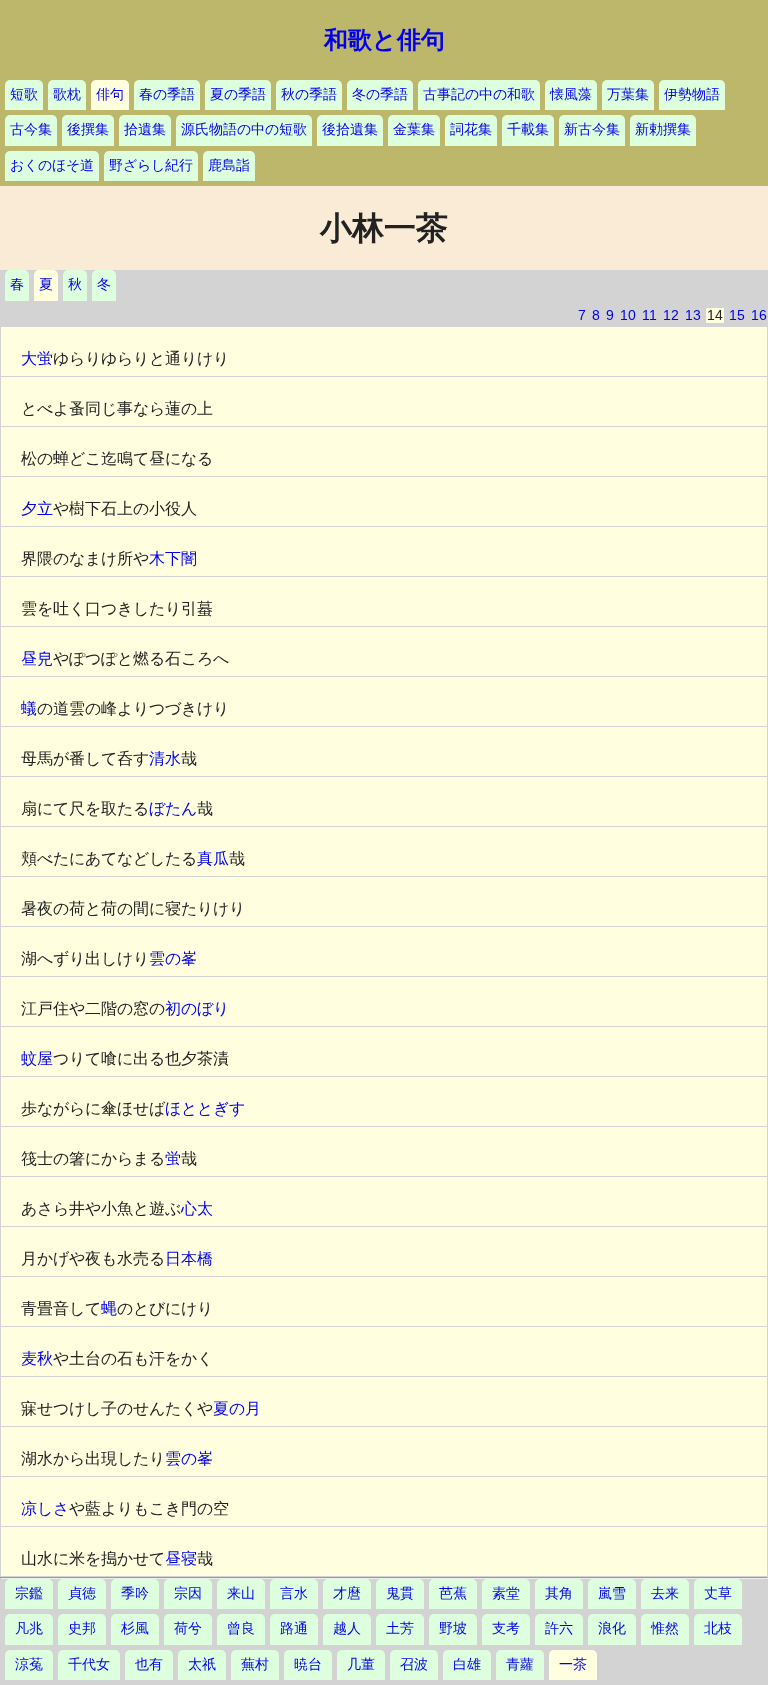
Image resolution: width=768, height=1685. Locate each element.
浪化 (612, 1628)
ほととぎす (205, 1108)
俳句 (110, 94)
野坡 (453, 1628)
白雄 (467, 1664)
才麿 (347, 1593)
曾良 (241, 1628)
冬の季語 (380, 94)
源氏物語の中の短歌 (244, 129)
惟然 (665, 1628)
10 (628, 315)
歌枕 (67, 94)
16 (759, 315)
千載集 (528, 129)
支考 (506, 1628)
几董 (361, 1664)
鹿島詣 (229, 165)
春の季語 (167, 94)
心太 (197, 1208)
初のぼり (197, 1008)
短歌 (24, 94)
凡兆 (29, 1628)
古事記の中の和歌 (479, 94)
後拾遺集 (350, 129)
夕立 (37, 508)
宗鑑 (29, 1593)
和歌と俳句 (384, 40)
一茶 (573, 1664)
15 (737, 315)
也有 (149, 1664)
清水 (165, 758)
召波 (414, 1664)
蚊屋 (37, 1058)
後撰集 (88, 129)
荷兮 (188, 1628)
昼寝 (181, 1558)
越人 (347, 1628)
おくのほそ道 (52, 165)
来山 (241, 1593)
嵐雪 (612, 1593)
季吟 (135, 1593)
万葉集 (628, 94)
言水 (294, 1593)
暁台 (308, 1664)
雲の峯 (173, 958)
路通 (294, 1628)
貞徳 (82, 1593)
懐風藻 (571, 94)
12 (671, 315)
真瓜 (213, 858)
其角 (559, 1593)
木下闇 (173, 558)
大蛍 (37, 358)
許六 (559, 1628)
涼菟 (29, 1664)
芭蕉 (453, 1593)
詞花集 (471, 129)
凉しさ (45, 1508)
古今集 (31, 129)
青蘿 (520, 1664)
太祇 (202, 1664)
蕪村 (255, 1664)
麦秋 (37, 1358)
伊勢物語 (692, 94)
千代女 (89, 1664)
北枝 (718, 1628)
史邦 (82, 1628)
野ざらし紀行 (151, 165)
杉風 (135, 1628)
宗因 (188, 1593)
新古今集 (592, 129)
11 (649, 315)
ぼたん (173, 808)
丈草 (718, 1593)
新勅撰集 (663, 129)
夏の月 (237, 1408)
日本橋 (189, 1258)
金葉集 (414, 129)
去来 (665, 1593)
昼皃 (37, 658)
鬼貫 (400, 1593)
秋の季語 (309, 94)
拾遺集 (145, 129)
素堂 (506, 1593)
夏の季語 (238, 94)
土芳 (400, 1628)
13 (693, 315)
